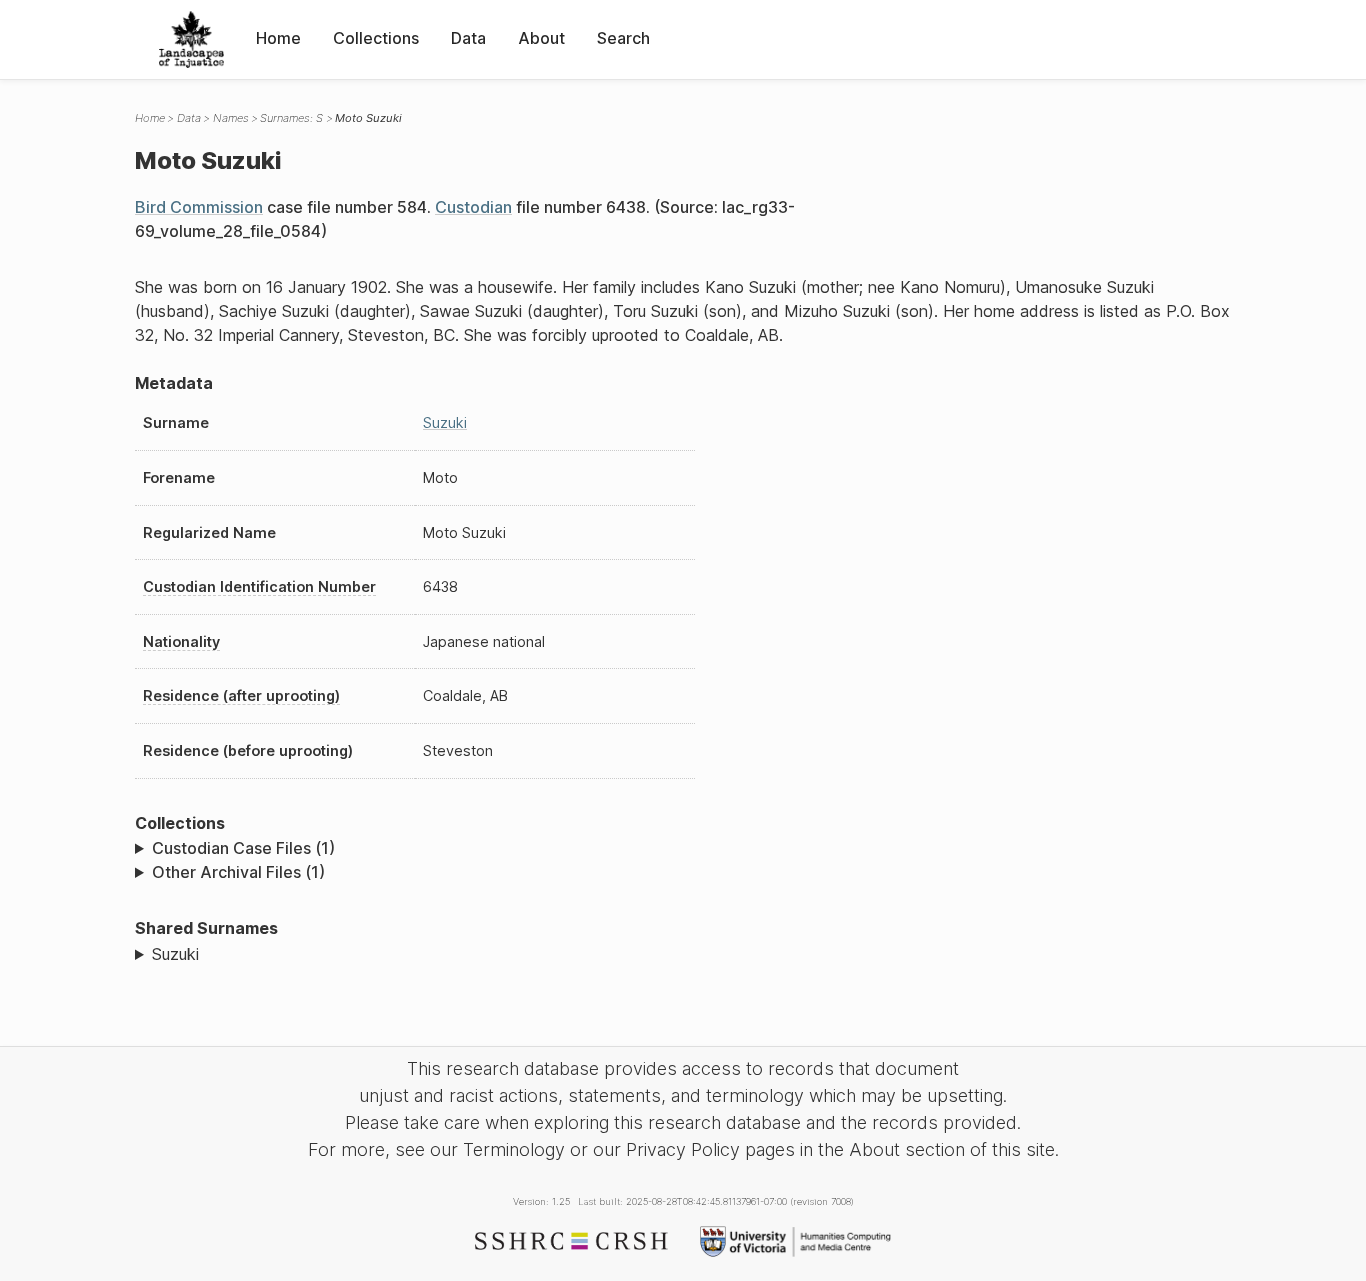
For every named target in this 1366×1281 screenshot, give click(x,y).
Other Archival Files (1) (238, 872)
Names (231, 118)
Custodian (473, 207)
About (541, 38)
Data (468, 38)
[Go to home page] (191, 39)
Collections (376, 38)
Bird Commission (199, 207)
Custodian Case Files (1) (243, 848)
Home (278, 38)
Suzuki (445, 422)
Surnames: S (291, 118)
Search (623, 38)
